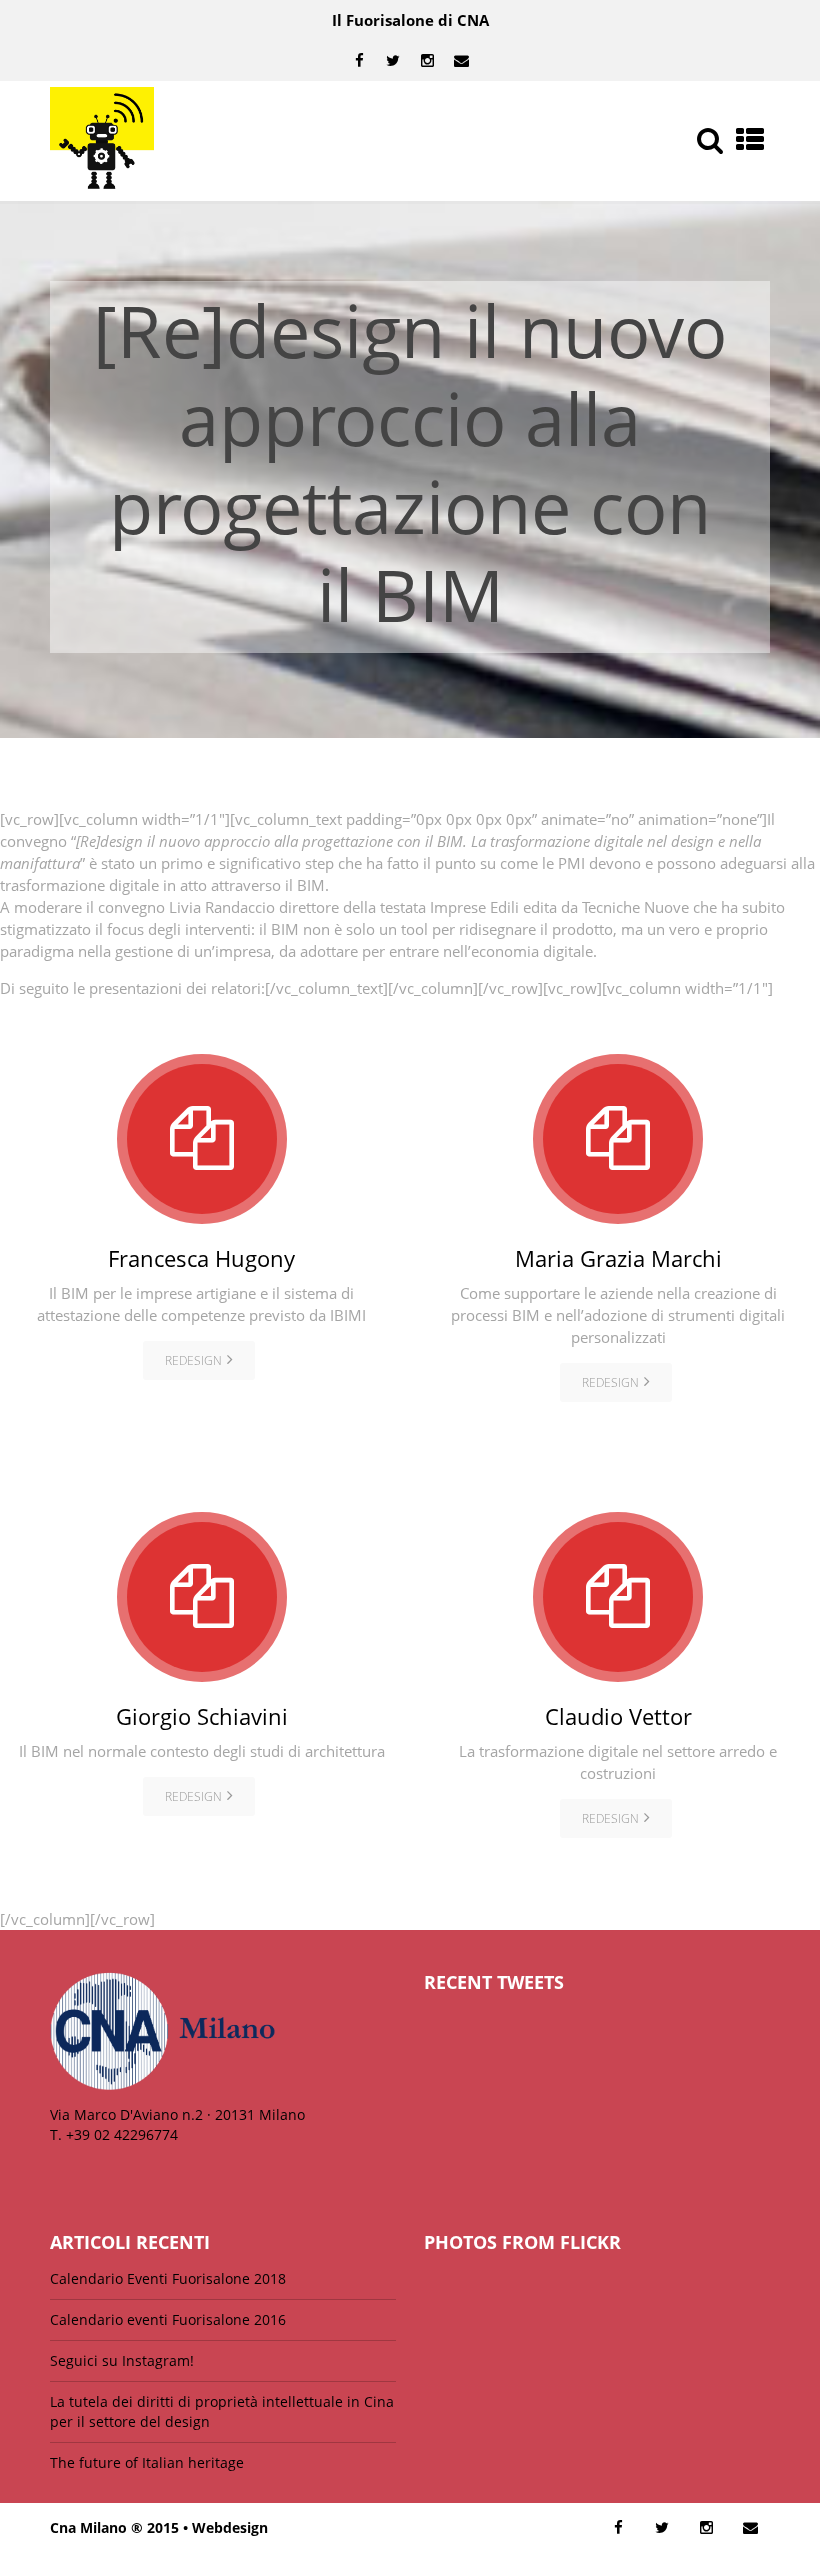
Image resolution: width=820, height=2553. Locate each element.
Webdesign (230, 2527)
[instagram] (427, 61)
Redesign (193, 1360)
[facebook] (359, 61)
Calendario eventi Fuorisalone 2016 (168, 2319)
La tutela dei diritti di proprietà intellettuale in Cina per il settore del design (222, 2411)
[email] (461, 61)
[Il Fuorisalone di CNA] (102, 141)
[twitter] (393, 61)
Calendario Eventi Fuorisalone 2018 (168, 2278)
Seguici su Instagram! (122, 2360)
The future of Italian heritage (147, 2462)
